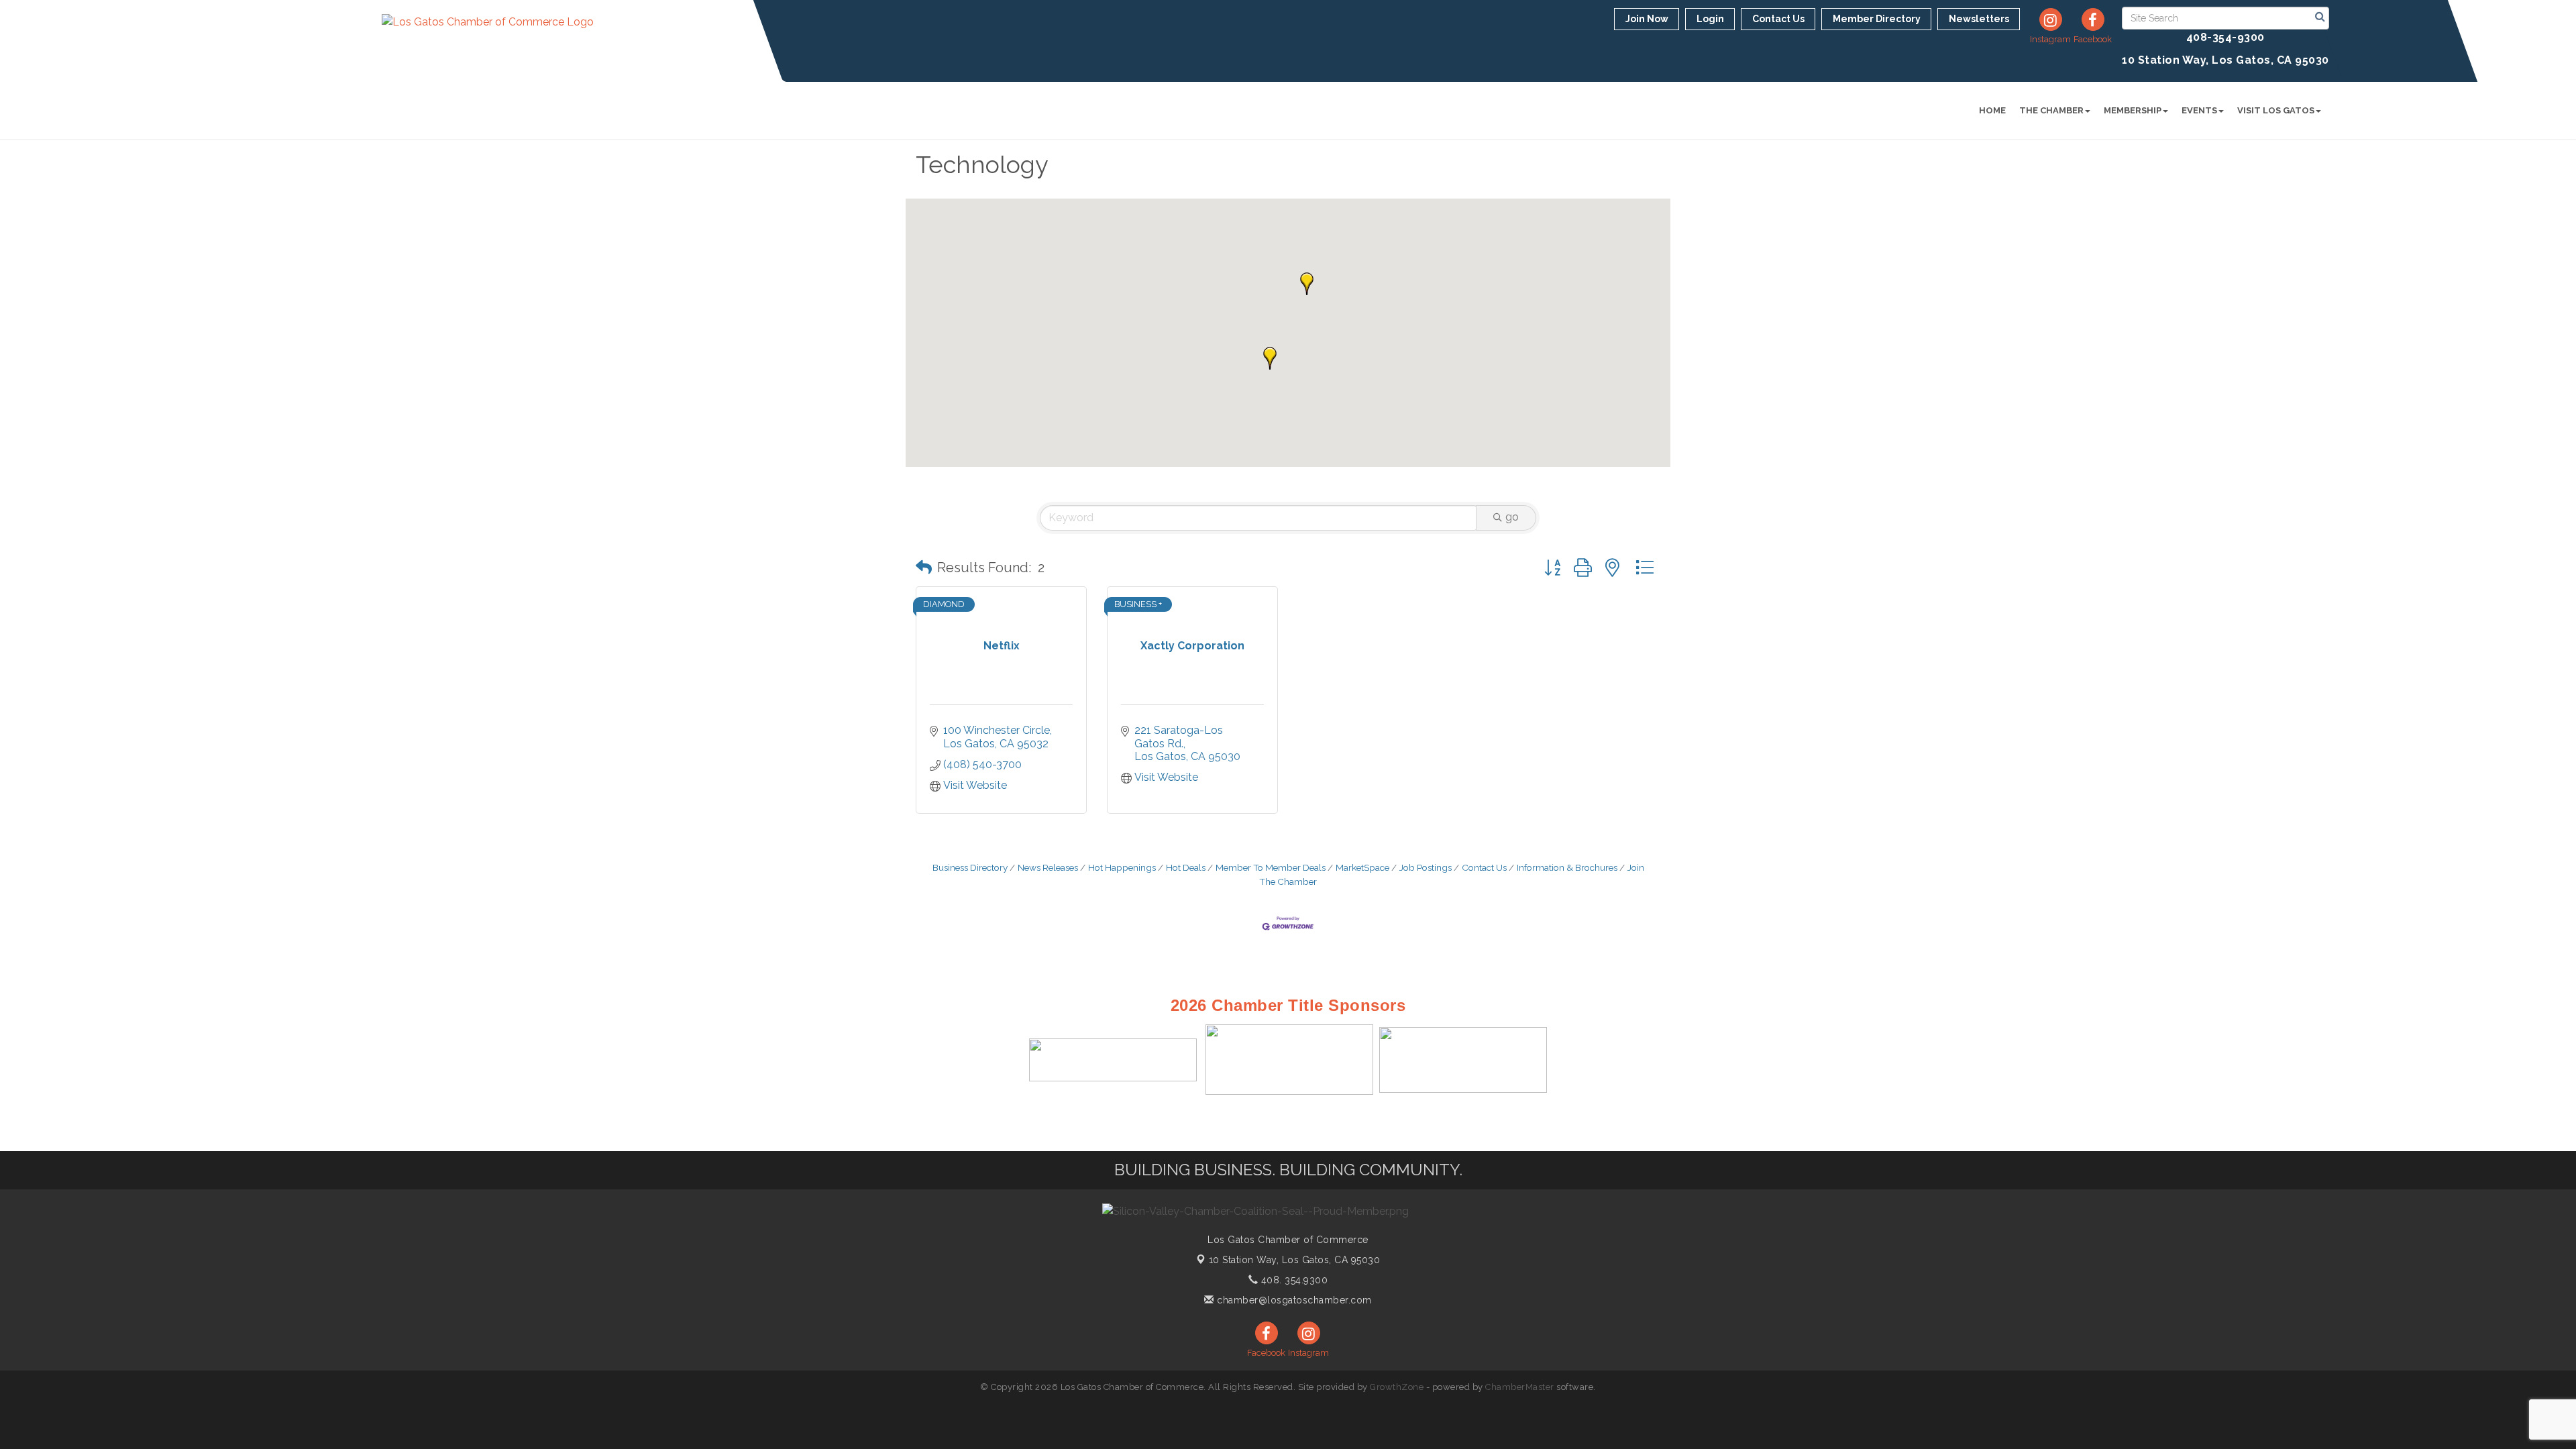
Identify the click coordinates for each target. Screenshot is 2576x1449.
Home (1992, 110)
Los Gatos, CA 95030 (1295, 1260)
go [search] (1512, 517)
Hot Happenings (1122, 867)
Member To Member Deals (1271, 867)
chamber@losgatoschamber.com (1293, 1300)
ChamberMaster (1520, 1387)
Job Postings (1426, 867)
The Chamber (2051, 110)
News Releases (1048, 867)
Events (2199, 110)
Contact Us (1484, 867)
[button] (1270, 358)
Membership (2133, 110)
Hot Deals (1186, 867)
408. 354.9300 (1293, 1280)
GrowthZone (1397, 1387)
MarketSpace (1362, 867)
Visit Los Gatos (2276, 110)
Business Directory (970, 867)
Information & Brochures (1567, 867)
